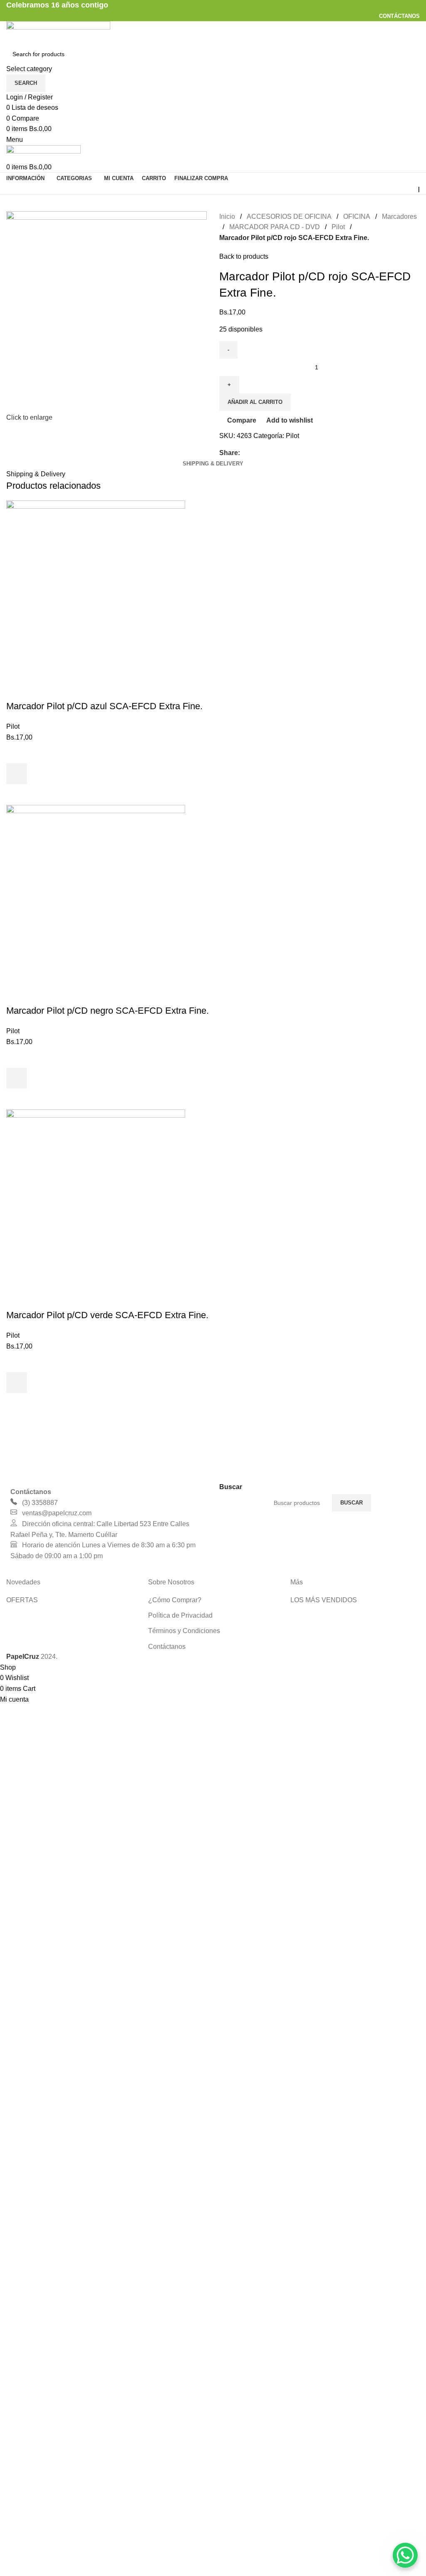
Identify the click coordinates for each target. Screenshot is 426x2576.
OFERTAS (22, 1600)
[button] (17, 774)
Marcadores (399, 217)
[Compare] (17, 690)
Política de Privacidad (180, 1615)
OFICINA (357, 217)
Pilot (338, 227)
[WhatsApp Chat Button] (405, 2555)
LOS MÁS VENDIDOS (324, 1600)
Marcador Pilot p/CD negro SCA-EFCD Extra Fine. (108, 1011)
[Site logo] (58, 32)
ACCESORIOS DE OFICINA (289, 217)
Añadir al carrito (255, 402)
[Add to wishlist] (17, 753)
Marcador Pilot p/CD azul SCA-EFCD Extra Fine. (104, 706)
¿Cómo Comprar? (175, 1600)
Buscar (352, 1503)
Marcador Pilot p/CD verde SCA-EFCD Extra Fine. (107, 1315)
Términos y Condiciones (184, 1631)
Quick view (17, 794)
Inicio (227, 217)
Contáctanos (167, 1647)
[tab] (213, 464)
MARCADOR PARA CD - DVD (275, 227)
